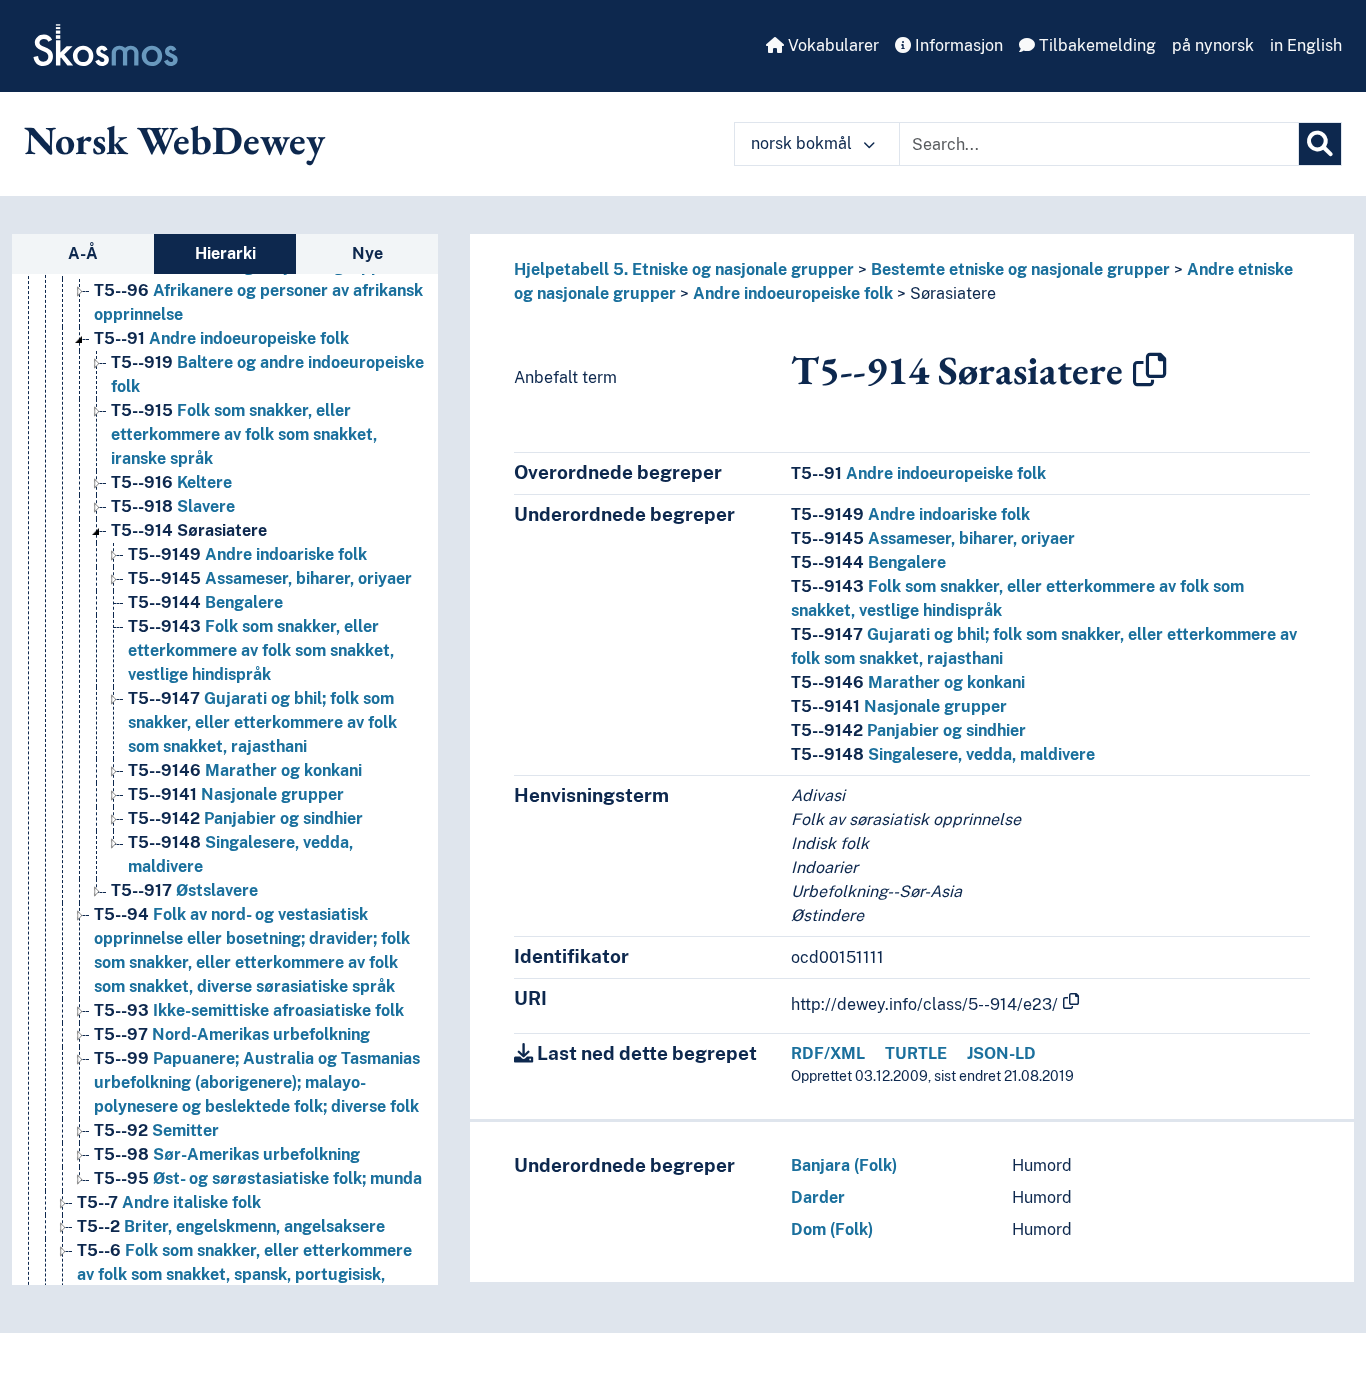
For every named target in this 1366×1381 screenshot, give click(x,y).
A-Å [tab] (83, 253)
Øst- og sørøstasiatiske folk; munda (258, 1178)
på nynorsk (1213, 45)
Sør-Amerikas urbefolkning (227, 1154)
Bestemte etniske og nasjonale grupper (1020, 269)
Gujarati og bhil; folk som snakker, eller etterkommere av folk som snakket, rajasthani (262, 722)
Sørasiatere (189, 530)
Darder (818, 1197)
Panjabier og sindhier (245, 818)
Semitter (156, 1130)
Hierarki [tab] (225, 253)
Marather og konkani (245, 770)
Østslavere (184, 890)
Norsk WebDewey (174, 140)
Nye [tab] (367, 253)
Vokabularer (831, 45)
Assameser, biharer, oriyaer (270, 578)
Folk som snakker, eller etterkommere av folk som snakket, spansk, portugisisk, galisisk (244, 1274)
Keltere (171, 482)
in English (1306, 45)
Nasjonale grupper (236, 794)
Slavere (173, 506)
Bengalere (205, 602)
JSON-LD (1001, 1053)
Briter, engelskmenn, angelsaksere (231, 1226)
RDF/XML (828, 1053)
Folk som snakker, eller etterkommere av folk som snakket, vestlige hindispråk (261, 650)
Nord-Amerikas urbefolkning (232, 1034)
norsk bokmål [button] (803, 143)
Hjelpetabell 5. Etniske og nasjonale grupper (684, 269)
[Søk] (1320, 144)
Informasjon (957, 45)
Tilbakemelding (1095, 45)
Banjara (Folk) (844, 1165)
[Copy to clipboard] (1150, 370)
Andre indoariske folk (247, 554)
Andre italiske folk (169, 1202)
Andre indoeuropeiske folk (221, 338)
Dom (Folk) (832, 1229)
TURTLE (916, 1053)
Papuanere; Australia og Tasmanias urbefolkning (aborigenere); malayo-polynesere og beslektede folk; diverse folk (257, 1082)
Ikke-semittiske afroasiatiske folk (249, 1010)
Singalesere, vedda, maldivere (943, 754)
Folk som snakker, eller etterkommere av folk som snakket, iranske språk (244, 434)
